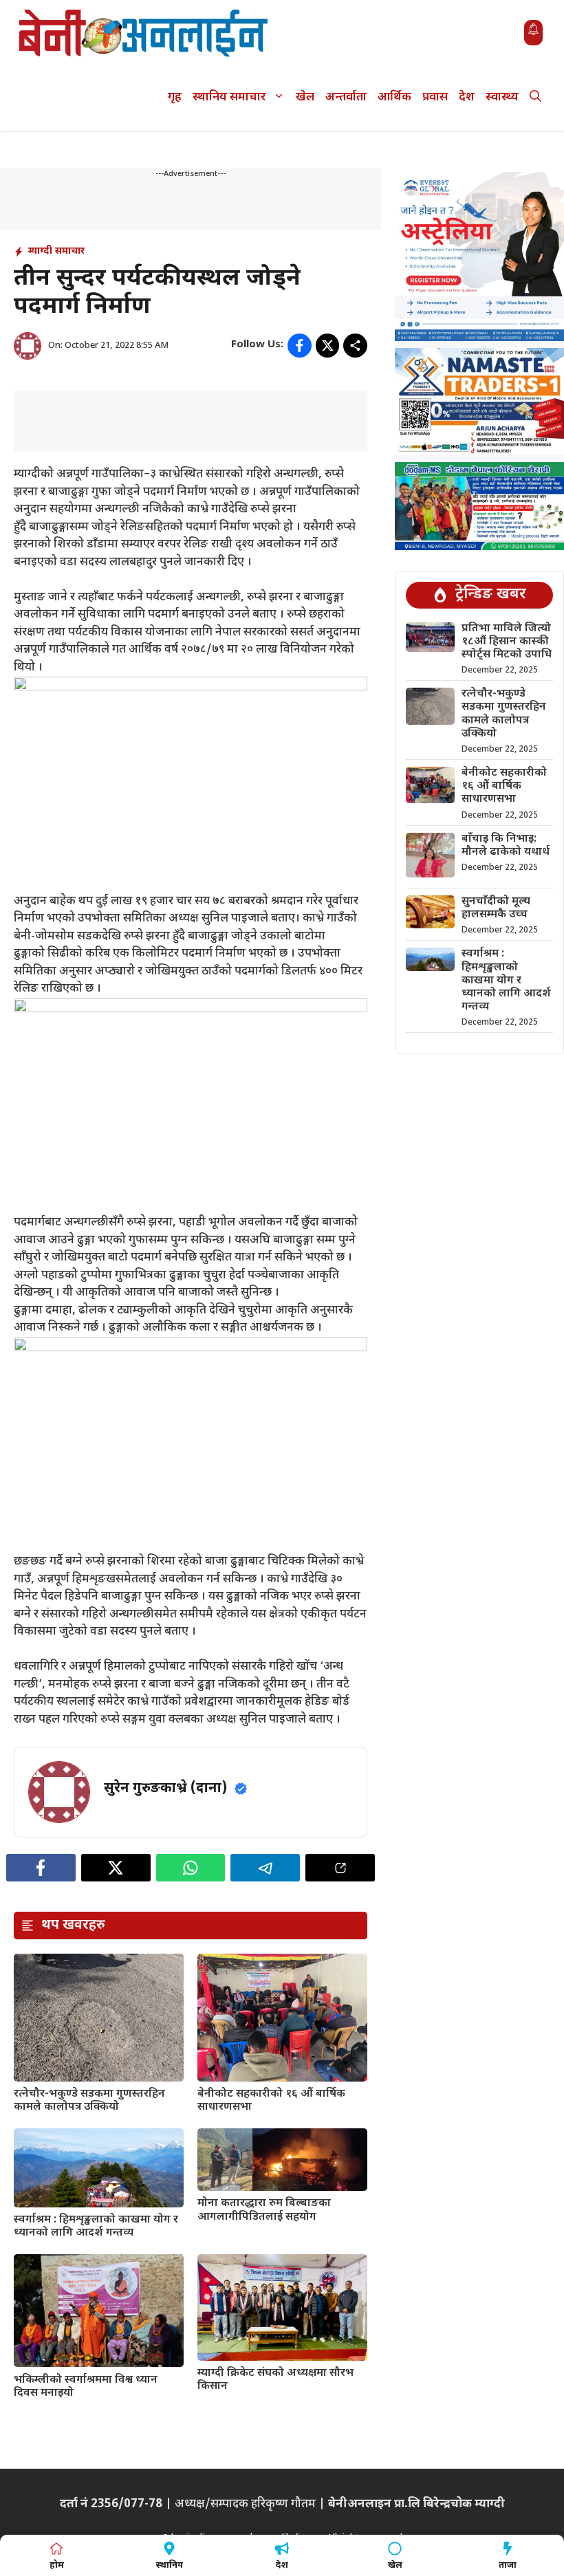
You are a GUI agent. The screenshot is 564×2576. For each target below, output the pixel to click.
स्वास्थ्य (502, 98)
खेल (305, 98)
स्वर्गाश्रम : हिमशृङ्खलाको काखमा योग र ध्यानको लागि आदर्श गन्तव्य (96, 2227)
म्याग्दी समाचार (56, 251)
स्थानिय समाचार (229, 98)
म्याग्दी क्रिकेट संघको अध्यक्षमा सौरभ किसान (275, 2380)
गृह (175, 98)
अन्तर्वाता (346, 98)
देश (467, 98)
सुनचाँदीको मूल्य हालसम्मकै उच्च (496, 908)
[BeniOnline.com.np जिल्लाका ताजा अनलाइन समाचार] (144, 33)
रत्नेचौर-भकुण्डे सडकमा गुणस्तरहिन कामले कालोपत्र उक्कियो (89, 2101)
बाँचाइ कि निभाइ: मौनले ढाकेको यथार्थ (506, 846)
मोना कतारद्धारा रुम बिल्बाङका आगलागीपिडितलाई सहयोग (264, 2210)
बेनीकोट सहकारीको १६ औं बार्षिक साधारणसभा (271, 2101)
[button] (535, 98)
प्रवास (435, 98)
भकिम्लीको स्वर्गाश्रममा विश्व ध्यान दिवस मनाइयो (86, 2387)
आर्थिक (394, 98)
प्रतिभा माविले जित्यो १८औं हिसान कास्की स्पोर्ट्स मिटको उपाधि (507, 642)
